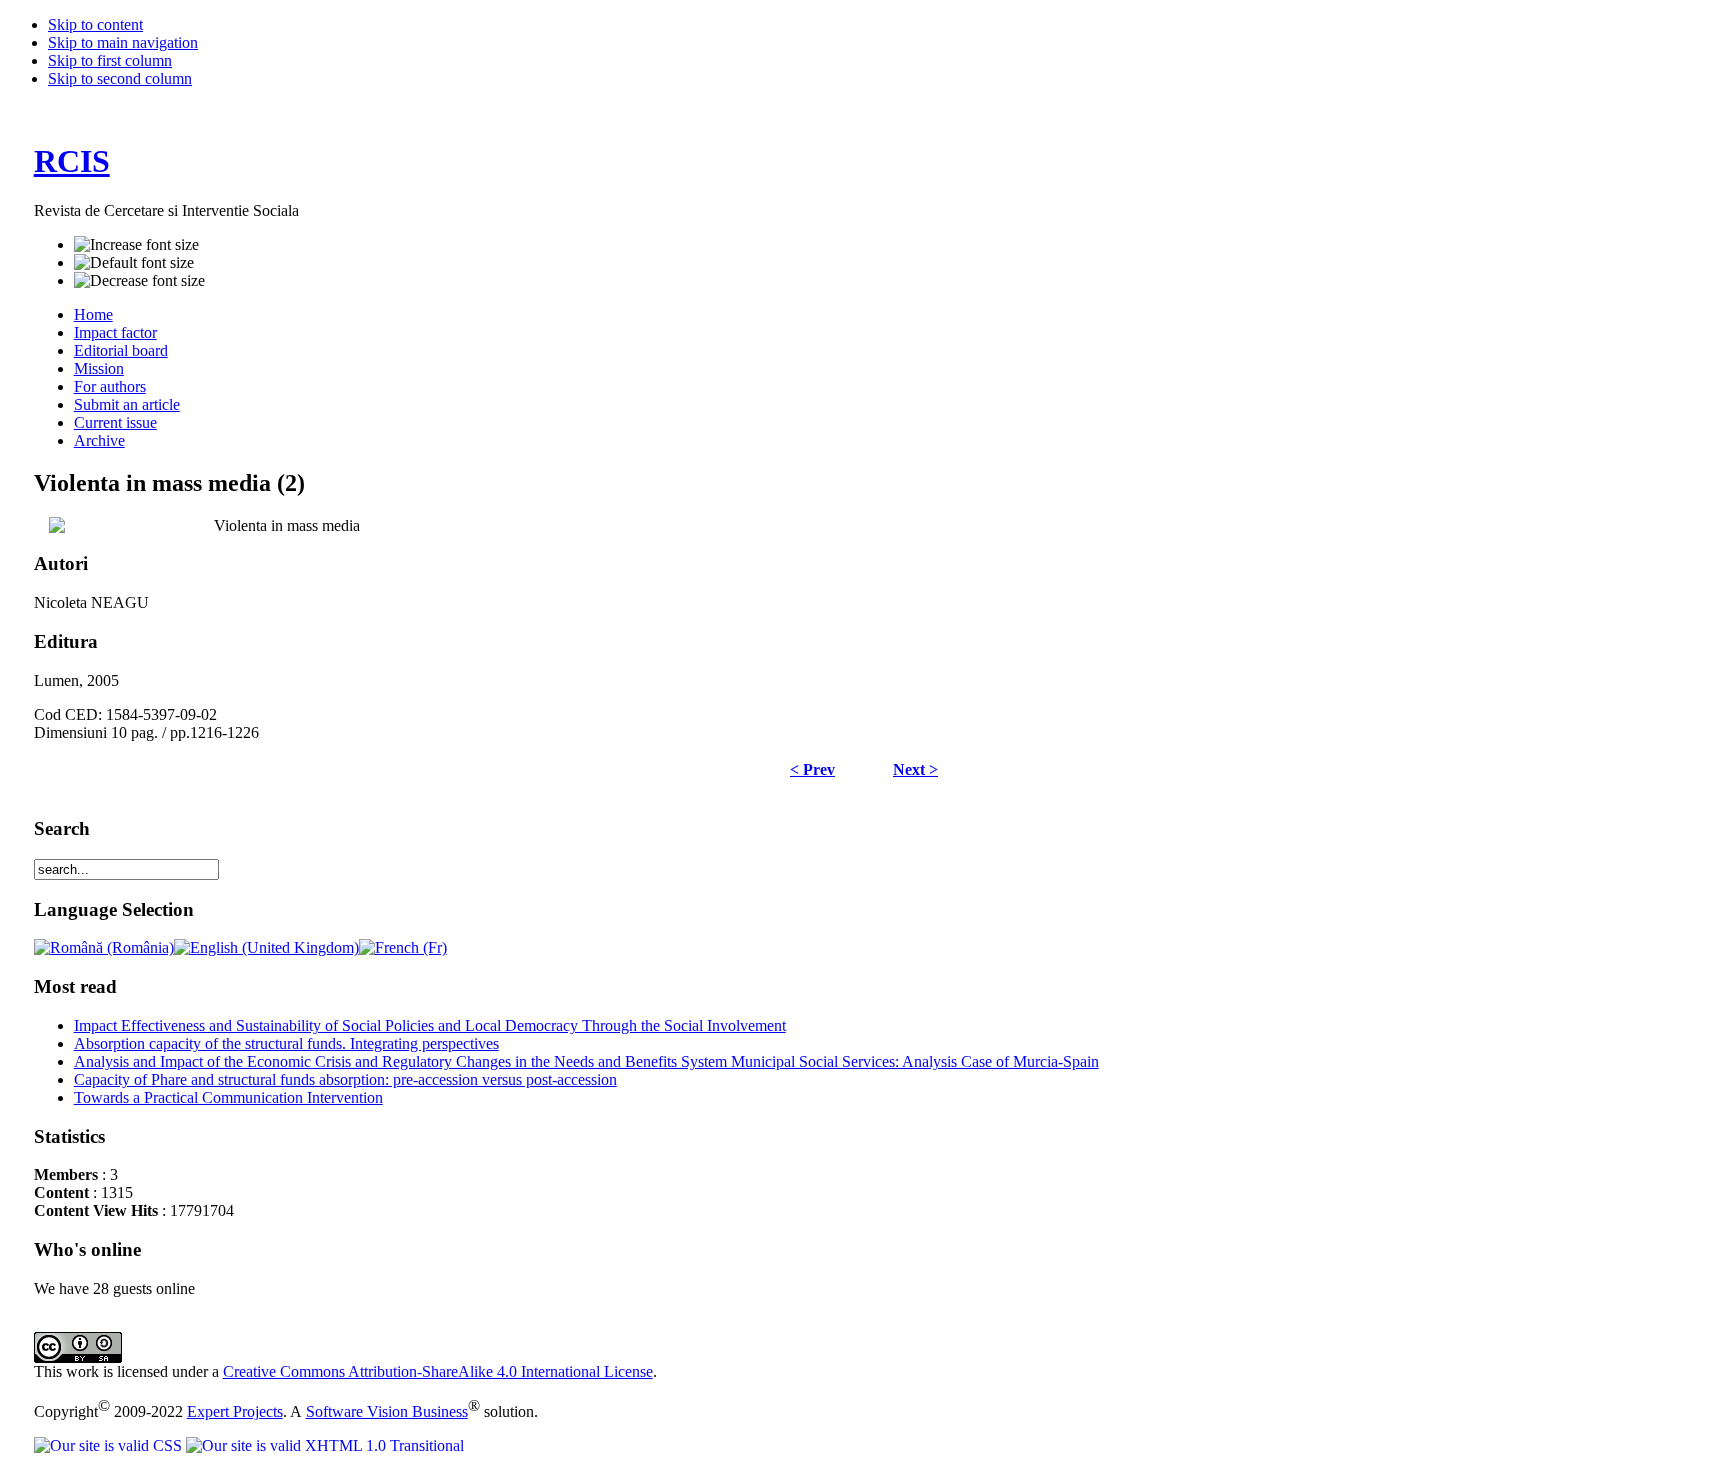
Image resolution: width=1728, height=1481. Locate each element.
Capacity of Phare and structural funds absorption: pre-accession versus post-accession (345, 1079)
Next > (915, 769)
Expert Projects (235, 1411)
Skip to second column (120, 78)
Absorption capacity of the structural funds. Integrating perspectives (286, 1043)
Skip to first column (110, 60)
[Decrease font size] (139, 281)
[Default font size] (134, 263)
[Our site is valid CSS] (110, 1445)
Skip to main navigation (123, 42)
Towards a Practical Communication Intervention (228, 1097)
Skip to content (95, 24)
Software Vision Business (387, 1411)
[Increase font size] (136, 245)
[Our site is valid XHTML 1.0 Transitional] (325, 1445)
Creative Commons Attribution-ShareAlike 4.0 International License (438, 1371)
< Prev (812, 769)
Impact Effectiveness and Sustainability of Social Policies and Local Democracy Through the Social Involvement (430, 1025)
